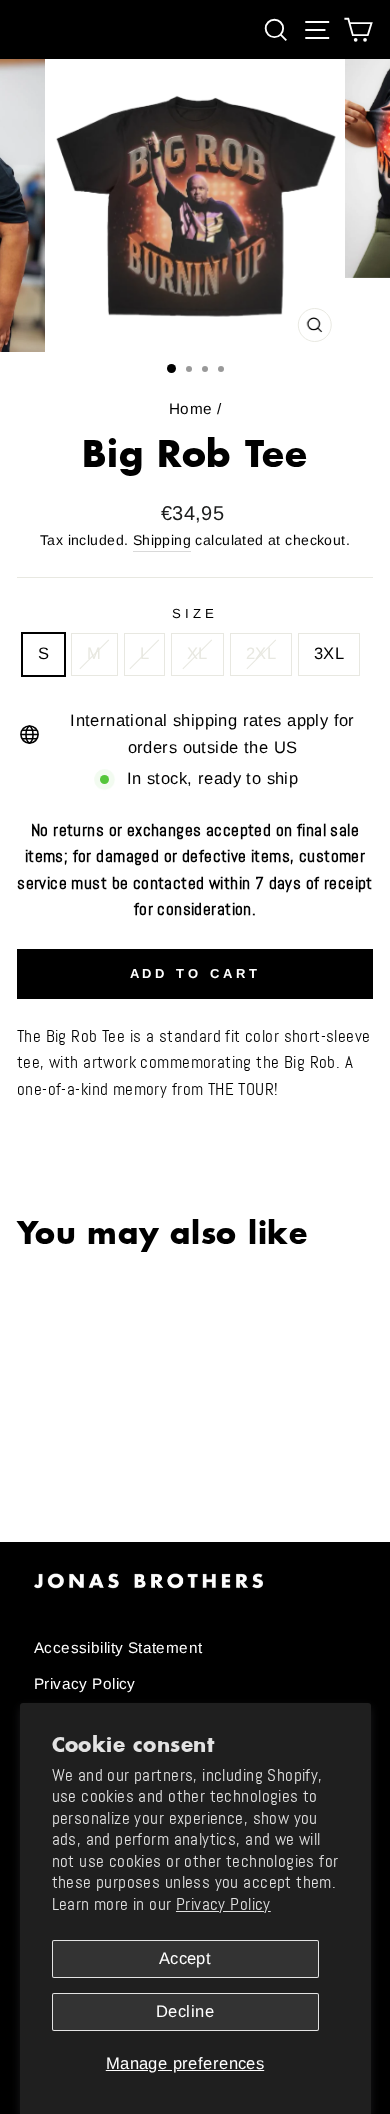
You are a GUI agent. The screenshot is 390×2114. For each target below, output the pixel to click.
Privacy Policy (223, 1904)
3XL (329, 653)
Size (195, 613)
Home (191, 408)
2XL (261, 653)
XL (197, 653)
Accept (185, 1958)
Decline (185, 2011)
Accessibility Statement (118, 1647)
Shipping (162, 540)
